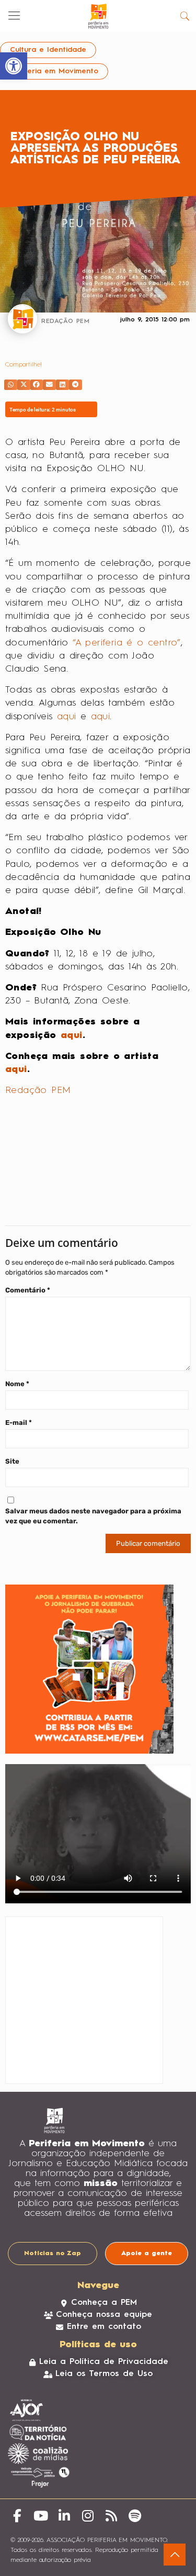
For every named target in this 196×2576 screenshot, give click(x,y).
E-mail (19, 1423)
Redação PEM (38, 1090)
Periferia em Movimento (54, 71)
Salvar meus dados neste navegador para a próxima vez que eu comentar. (93, 1516)
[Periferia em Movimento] (98, 16)
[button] (11, 385)
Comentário (28, 1290)
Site (12, 1461)
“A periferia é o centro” (127, 643)
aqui (67, 717)
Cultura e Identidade (48, 50)
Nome (17, 1384)
